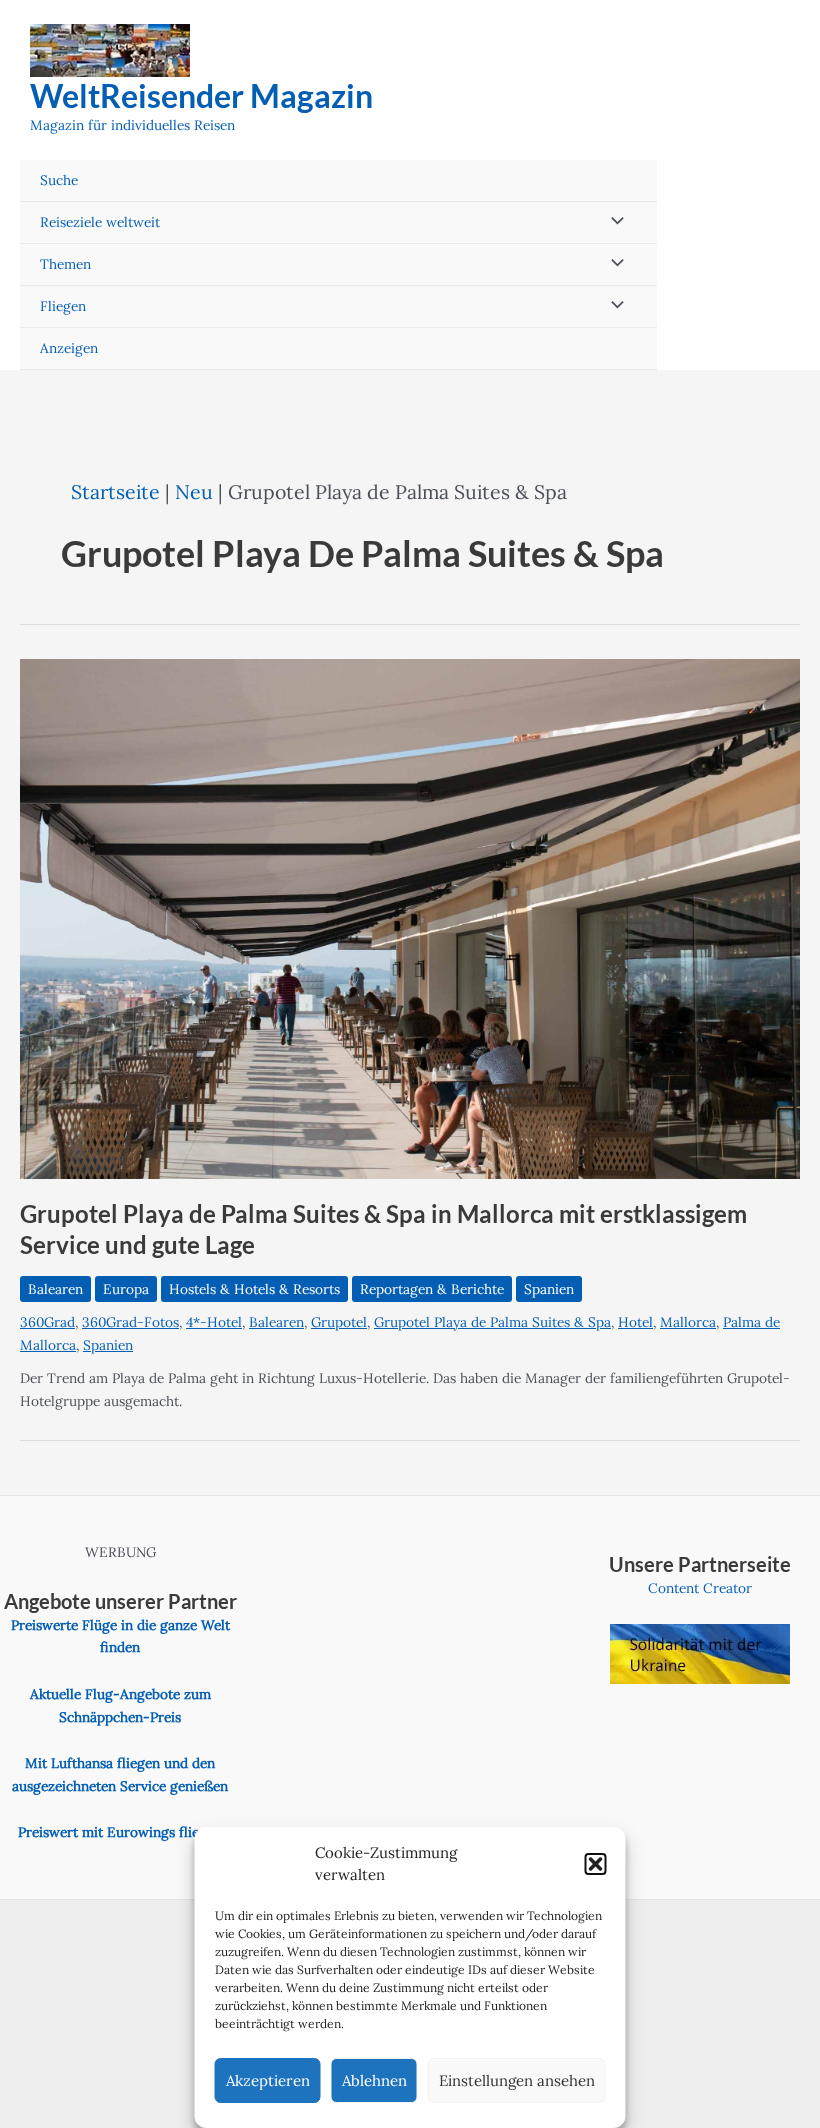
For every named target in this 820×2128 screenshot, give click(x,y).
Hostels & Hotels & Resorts (254, 1289)
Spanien (549, 1289)
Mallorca (688, 1322)
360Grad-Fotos (130, 1322)
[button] (596, 1864)
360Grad (47, 1322)
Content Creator (700, 1588)
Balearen (55, 1289)
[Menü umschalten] (613, 222)
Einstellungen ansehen (517, 2080)
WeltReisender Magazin (201, 95)
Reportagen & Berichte (432, 1289)
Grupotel (339, 1322)
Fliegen (63, 306)
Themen (65, 264)
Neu (194, 491)
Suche (59, 180)
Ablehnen (374, 2080)
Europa (126, 1289)
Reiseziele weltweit (100, 222)
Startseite (115, 491)
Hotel (635, 1322)
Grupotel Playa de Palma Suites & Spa (492, 1322)
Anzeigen (69, 348)
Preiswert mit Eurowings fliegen (120, 1832)
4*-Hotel (214, 1322)
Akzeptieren (268, 2080)
